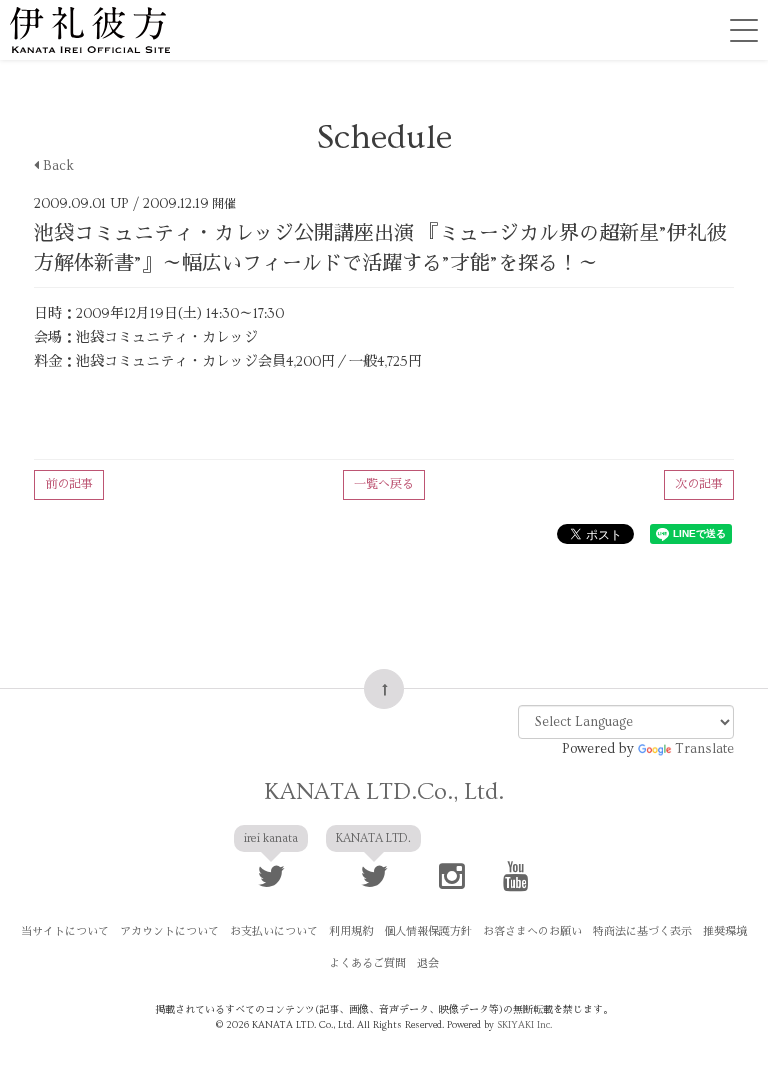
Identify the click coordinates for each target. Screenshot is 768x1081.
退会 (428, 963)
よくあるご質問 (367, 963)
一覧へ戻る (384, 484)
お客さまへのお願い (532, 931)
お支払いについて (274, 931)
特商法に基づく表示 (642, 931)
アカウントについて (169, 931)
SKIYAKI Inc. (524, 1025)
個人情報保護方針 (428, 931)
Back (56, 166)
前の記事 (69, 484)
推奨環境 (725, 931)
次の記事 (699, 484)
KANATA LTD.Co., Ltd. (384, 791)
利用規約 (351, 931)
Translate (704, 749)
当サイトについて (65, 931)
